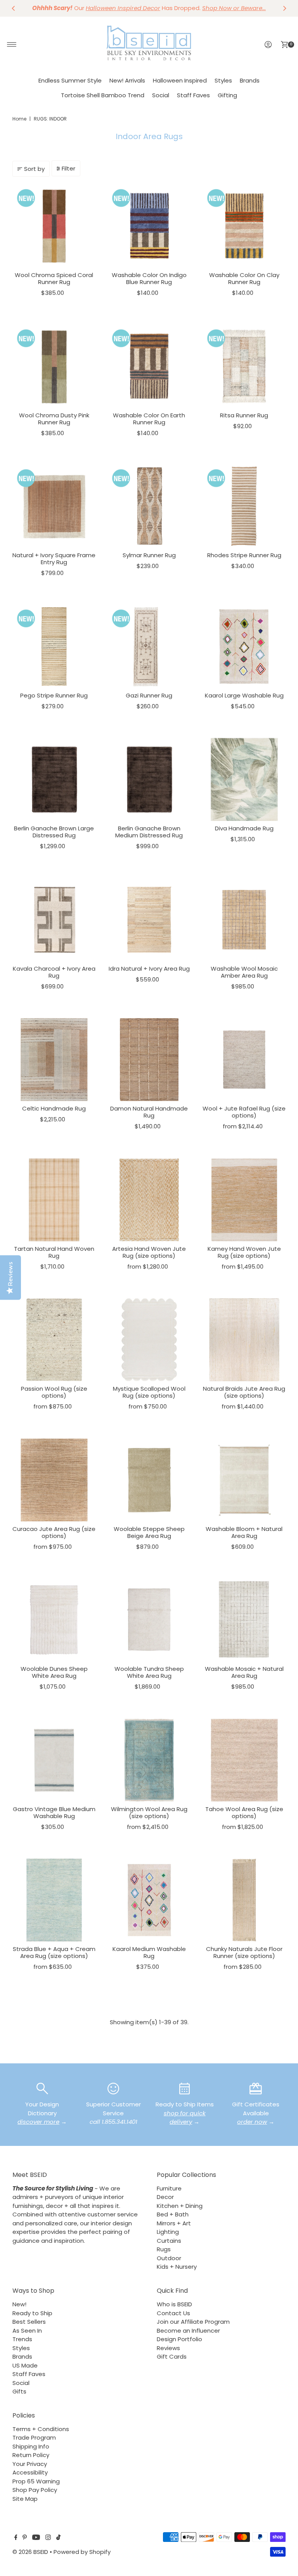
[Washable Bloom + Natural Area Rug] (244, 1480)
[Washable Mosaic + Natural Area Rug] (244, 1620)
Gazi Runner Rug (149, 695)
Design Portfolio (179, 2339)
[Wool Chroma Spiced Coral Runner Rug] (54, 226)
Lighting (168, 2232)
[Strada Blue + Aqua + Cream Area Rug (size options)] (54, 1900)
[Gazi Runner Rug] (149, 647)
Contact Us (173, 2313)
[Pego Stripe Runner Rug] (54, 647)
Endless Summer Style (70, 80)
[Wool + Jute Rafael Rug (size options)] (244, 1060)
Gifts (19, 2391)
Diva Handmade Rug (244, 828)
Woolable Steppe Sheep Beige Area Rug (149, 1532)
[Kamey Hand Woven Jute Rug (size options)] (244, 1200)
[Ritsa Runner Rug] (244, 366)
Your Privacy (30, 2464)
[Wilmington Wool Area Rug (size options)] (149, 1760)
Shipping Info (31, 2446)
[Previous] (14, 8)
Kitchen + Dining (180, 2206)
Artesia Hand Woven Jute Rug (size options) (149, 1252)
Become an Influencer (188, 2331)
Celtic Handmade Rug (54, 1108)
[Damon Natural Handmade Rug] (149, 1060)
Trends (22, 2339)
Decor (165, 2197)
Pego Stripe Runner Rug (54, 695)
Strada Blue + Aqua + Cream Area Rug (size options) (54, 1952)
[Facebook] (16, 2538)
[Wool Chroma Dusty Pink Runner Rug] (54, 366)
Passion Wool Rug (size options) (54, 1392)
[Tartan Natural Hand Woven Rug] (54, 1200)
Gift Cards (172, 2356)
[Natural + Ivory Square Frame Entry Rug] (54, 506)
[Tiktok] (58, 2538)
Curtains (169, 2241)
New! (19, 2304)
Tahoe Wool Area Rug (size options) (244, 1812)
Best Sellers (29, 2322)
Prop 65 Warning (36, 2481)
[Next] (284, 8)
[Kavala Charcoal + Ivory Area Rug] (54, 920)
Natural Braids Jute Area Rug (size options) (244, 1392)
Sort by (34, 169)
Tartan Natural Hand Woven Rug (54, 1252)
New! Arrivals (127, 80)
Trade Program (34, 2437)
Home (19, 119)
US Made (25, 2365)
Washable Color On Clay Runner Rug (244, 278)
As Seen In (27, 2331)
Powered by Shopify (82, 2552)
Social (161, 95)
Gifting (227, 95)
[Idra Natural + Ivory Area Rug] (149, 920)
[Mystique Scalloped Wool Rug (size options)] (149, 1340)
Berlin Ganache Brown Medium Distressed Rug (149, 832)
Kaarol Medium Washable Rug (149, 1952)
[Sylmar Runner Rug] (149, 506)
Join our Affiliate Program (193, 2322)
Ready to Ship (32, 2313)
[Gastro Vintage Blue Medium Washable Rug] (54, 1760)
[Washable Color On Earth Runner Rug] (149, 366)
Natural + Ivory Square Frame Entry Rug (54, 559)
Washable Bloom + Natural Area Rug (244, 1532)
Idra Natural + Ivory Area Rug (149, 969)
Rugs (164, 2249)
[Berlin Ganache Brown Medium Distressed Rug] (149, 779)
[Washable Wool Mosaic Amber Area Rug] (244, 920)
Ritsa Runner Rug (244, 415)
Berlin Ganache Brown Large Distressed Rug (54, 832)
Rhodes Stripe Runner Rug (244, 555)
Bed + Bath (173, 2214)
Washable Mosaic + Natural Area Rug (244, 1672)
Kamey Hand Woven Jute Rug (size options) (244, 1252)
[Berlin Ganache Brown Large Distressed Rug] (54, 779)
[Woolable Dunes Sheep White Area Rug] (54, 1620)
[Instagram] (48, 2538)
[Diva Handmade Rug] (244, 779)
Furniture (169, 2188)
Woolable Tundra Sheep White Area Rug (149, 1672)
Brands (250, 80)
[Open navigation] (12, 45)
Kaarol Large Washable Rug (244, 695)
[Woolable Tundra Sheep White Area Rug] (149, 1620)
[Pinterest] (25, 2538)
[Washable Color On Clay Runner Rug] (244, 226)
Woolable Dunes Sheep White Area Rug (54, 1672)
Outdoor (169, 2258)
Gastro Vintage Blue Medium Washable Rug (54, 1812)
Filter (68, 168)
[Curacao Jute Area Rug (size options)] (54, 1480)
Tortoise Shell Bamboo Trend (103, 95)
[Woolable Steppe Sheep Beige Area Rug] (149, 1480)
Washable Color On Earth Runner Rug (149, 419)
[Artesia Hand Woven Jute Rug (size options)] (149, 1200)
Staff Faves (193, 95)
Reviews (168, 2348)
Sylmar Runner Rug (149, 555)
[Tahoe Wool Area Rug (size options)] (244, 1760)
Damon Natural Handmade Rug (149, 1112)
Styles (223, 80)
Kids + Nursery (177, 2267)
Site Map (25, 2499)
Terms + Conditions (41, 2429)
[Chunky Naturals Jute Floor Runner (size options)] (244, 1900)
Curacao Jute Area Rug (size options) (54, 1532)
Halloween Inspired (180, 80)
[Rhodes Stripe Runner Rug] (244, 506)
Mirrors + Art (174, 2223)
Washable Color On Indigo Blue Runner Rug (149, 278)
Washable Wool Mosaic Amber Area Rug (244, 972)
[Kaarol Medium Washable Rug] (149, 1900)
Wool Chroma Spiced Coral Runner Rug (54, 278)
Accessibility (30, 2472)
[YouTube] (36, 2538)
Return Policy (31, 2455)
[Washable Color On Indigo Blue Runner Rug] (149, 226)
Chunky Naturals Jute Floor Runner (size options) (244, 1952)
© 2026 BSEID (30, 2552)
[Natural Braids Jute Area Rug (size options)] (244, 1340)
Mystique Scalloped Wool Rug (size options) (149, 1392)
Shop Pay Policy (35, 2490)
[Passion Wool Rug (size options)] (54, 1340)
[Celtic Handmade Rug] (54, 1060)
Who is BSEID (174, 2304)
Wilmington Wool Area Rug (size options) (149, 1812)
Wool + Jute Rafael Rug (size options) (244, 1112)
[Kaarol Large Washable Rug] (244, 647)
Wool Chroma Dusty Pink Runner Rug (54, 419)
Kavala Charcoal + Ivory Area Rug (54, 972)
